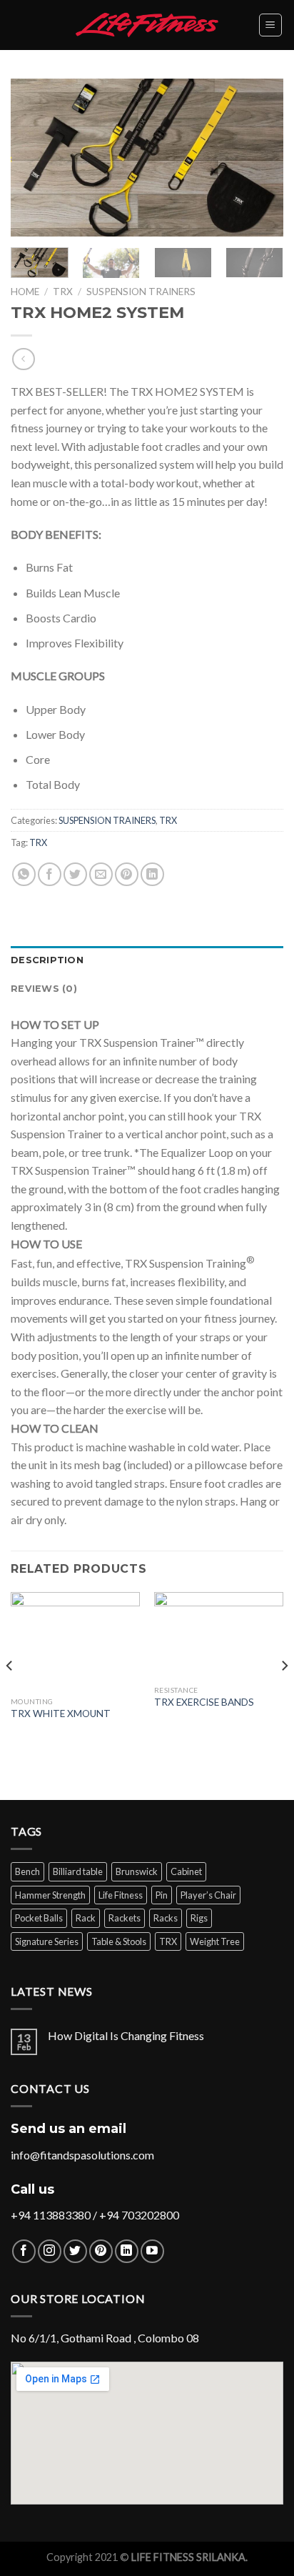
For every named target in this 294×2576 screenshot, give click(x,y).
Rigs (199, 1918)
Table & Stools (119, 1941)
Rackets (125, 1918)
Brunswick (137, 1871)
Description (47, 960)
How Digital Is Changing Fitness (126, 2035)
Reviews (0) (44, 989)
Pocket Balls (39, 1918)
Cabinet (186, 1871)
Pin (162, 1895)
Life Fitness (121, 1895)
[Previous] (34, 157)
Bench (27, 1871)
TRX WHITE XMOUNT (61, 1714)
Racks (166, 1918)
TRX (63, 292)
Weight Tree (215, 1941)
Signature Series (47, 1941)
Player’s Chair (208, 1895)
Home (25, 292)
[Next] (260, 157)
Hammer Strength (50, 1895)
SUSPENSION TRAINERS (141, 292)
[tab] (147, 960)
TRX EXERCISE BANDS (204, 1702)
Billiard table (78, 1871)
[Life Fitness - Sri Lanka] (147, 25)
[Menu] (271, 25)
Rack (86, 1918)
